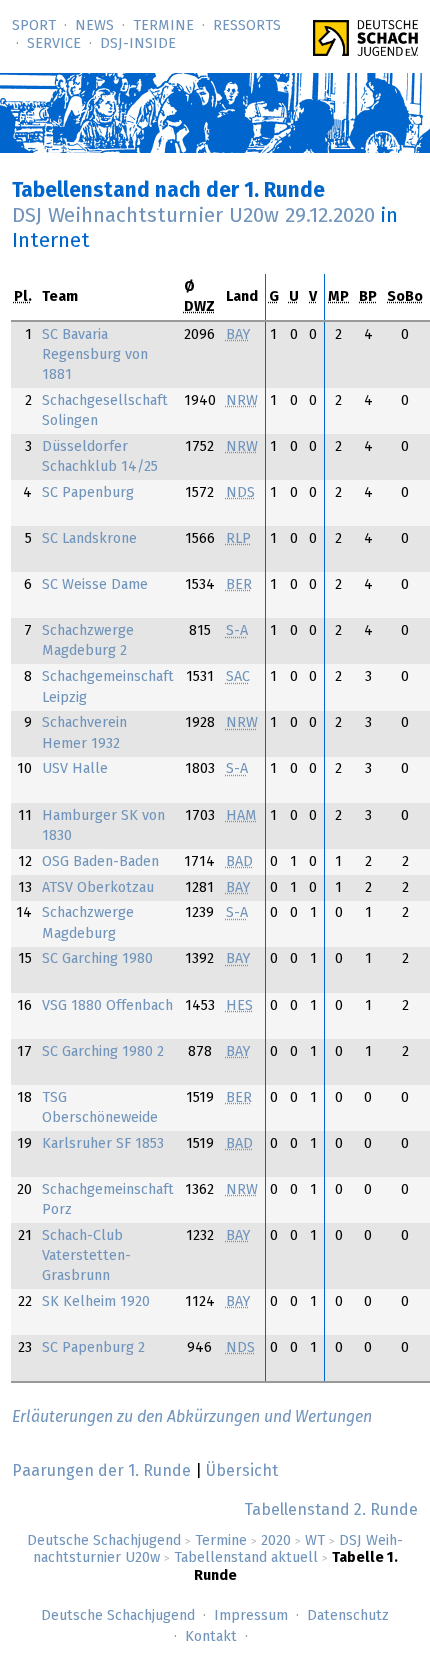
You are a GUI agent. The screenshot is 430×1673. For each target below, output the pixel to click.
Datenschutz (348, 1616)
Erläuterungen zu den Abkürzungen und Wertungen (192, 1417)
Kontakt (211, 1637)
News (94, 26)
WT (315, 1541)
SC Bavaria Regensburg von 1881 (95, 355)
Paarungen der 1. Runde (101, 1471)
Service (54, 44)
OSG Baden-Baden (100, 862)
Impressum (251, 1616)
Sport (34, 26)
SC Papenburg (88, 493)
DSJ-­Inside (138, 44)
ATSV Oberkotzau (98, 888)
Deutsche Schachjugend (104, 1541)
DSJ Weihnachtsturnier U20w (193, 216)
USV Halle (75, 769)
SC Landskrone (89, 539)
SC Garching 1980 (97, 959)
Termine (163, 26)
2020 (276, 1541)
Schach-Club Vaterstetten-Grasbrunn (86, 1256)
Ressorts (247, 26)
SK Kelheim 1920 (96, 1302)
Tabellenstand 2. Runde (331, 1510)
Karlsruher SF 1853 (103, 1144)
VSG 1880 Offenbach (107, 1006)
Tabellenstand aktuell (246, 1558)
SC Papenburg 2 (93, 1348)
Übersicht (242, 1471)
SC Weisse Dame (95, 585)
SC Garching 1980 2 (103, 1052)
